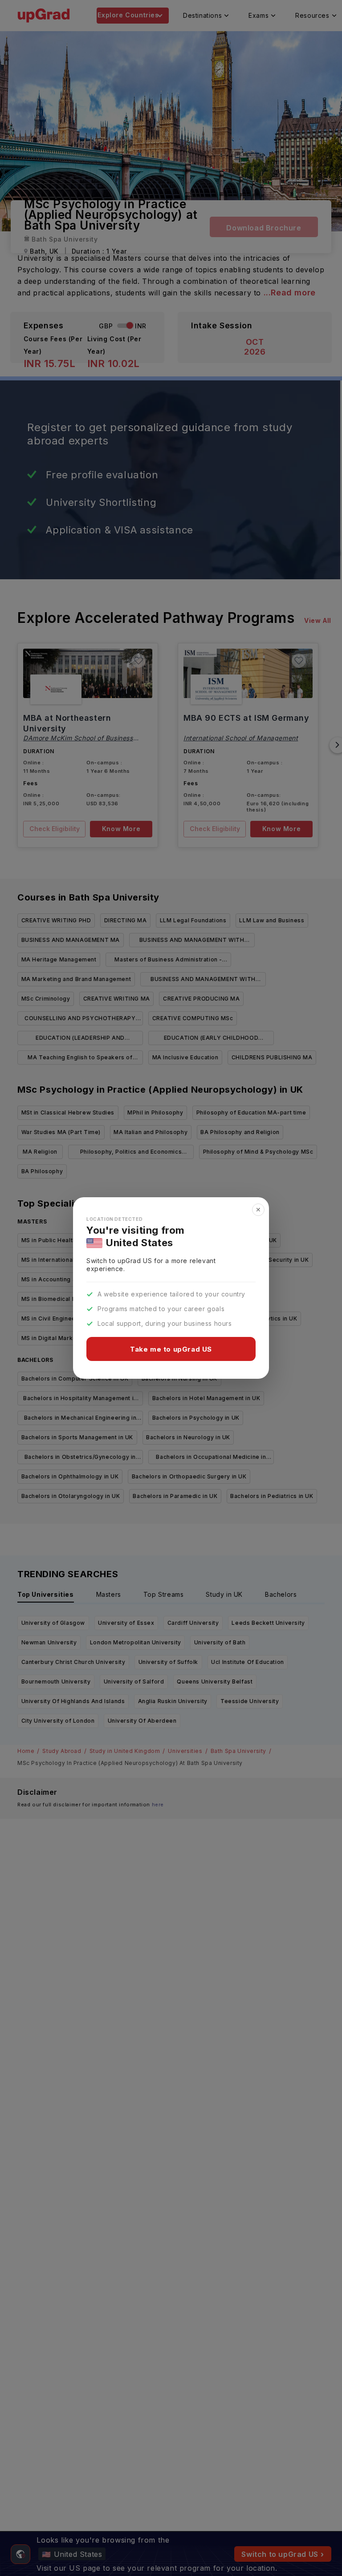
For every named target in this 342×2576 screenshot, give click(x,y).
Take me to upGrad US (171, 1349)
